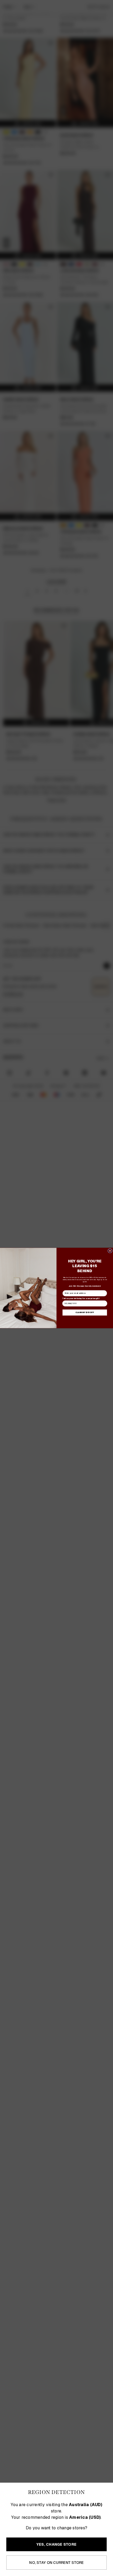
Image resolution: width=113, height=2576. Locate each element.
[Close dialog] (110, 1251)
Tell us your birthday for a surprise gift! (81, 1298)
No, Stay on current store (56, 2563)
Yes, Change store (56, 2544)
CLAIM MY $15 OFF (85, 1312)
